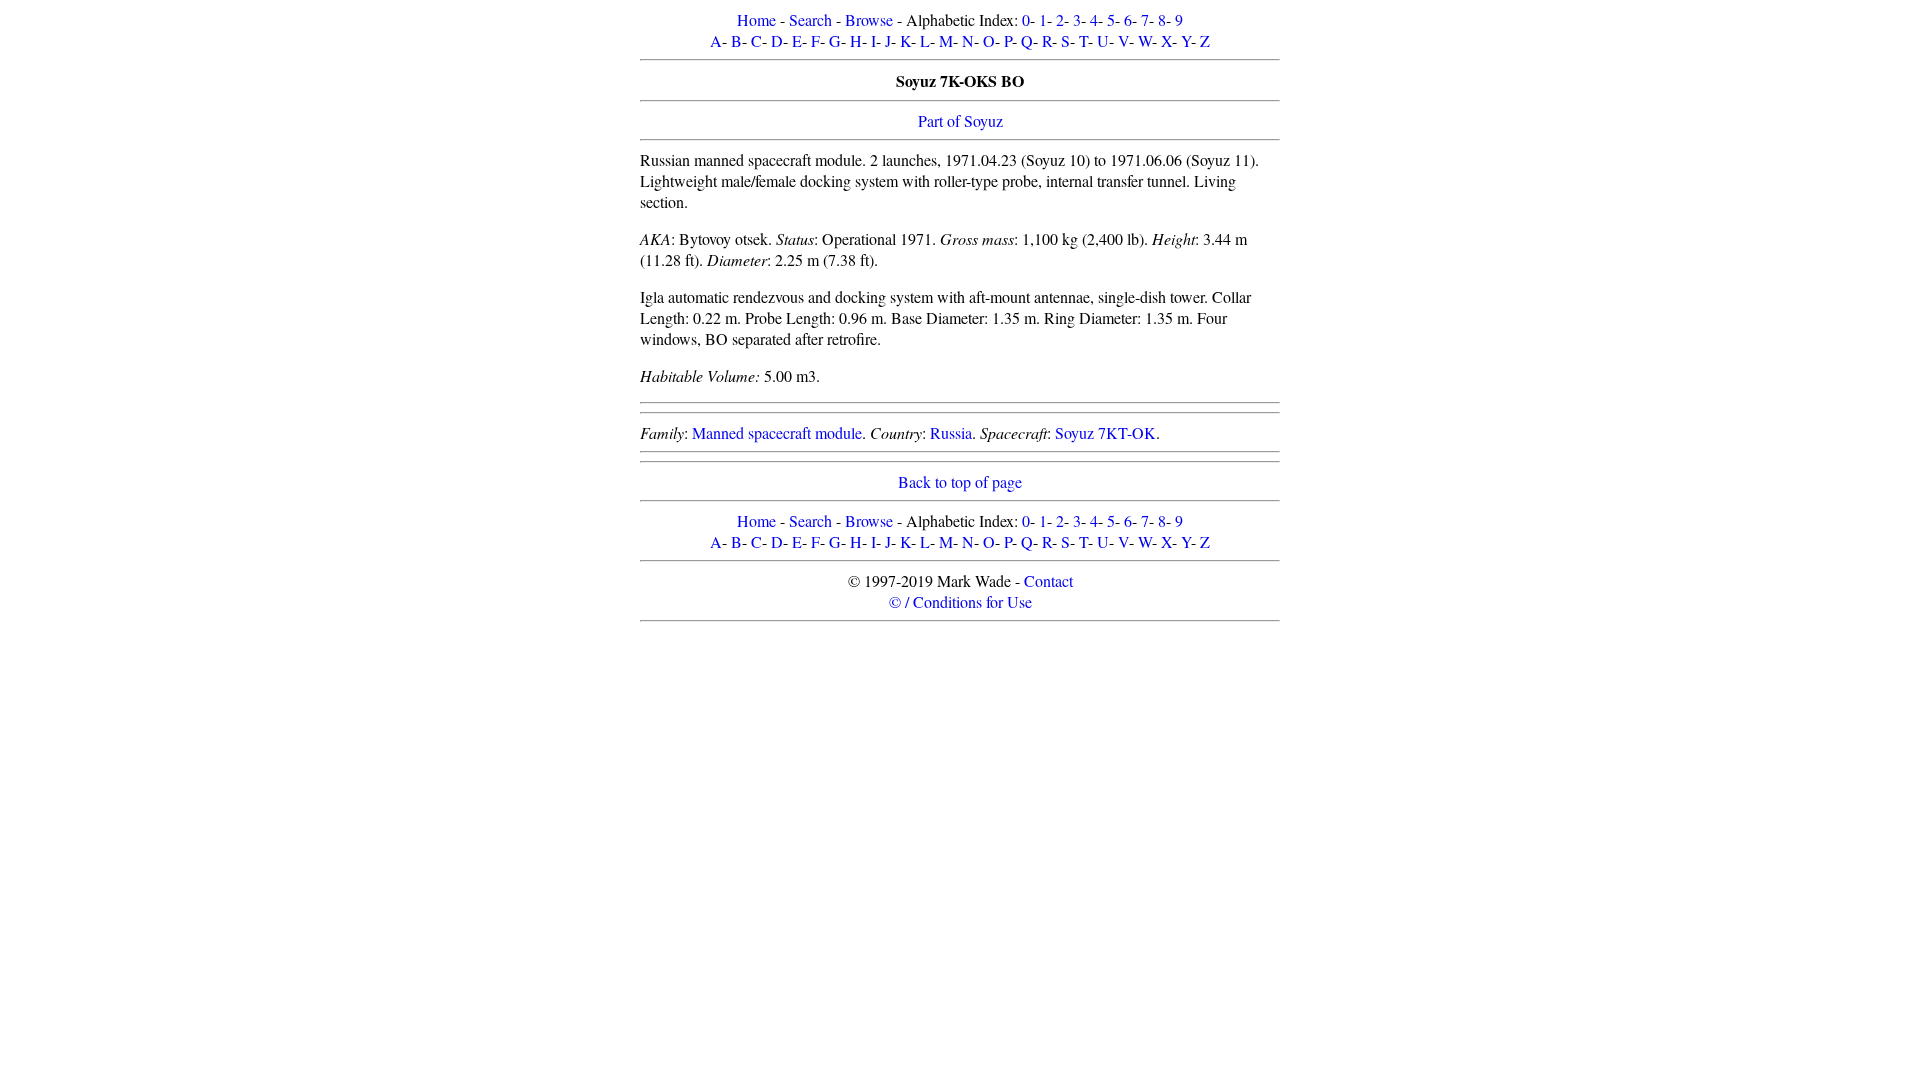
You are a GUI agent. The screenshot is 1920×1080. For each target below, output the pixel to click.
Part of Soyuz (960, 120)
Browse (869, 19)
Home (756, 19)
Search (810, 19)
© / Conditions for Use (960, 601)
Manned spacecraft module (777, 432)
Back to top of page (960, 481)
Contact (1048, 580)
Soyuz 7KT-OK (1105, 432)
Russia (951, 432)
